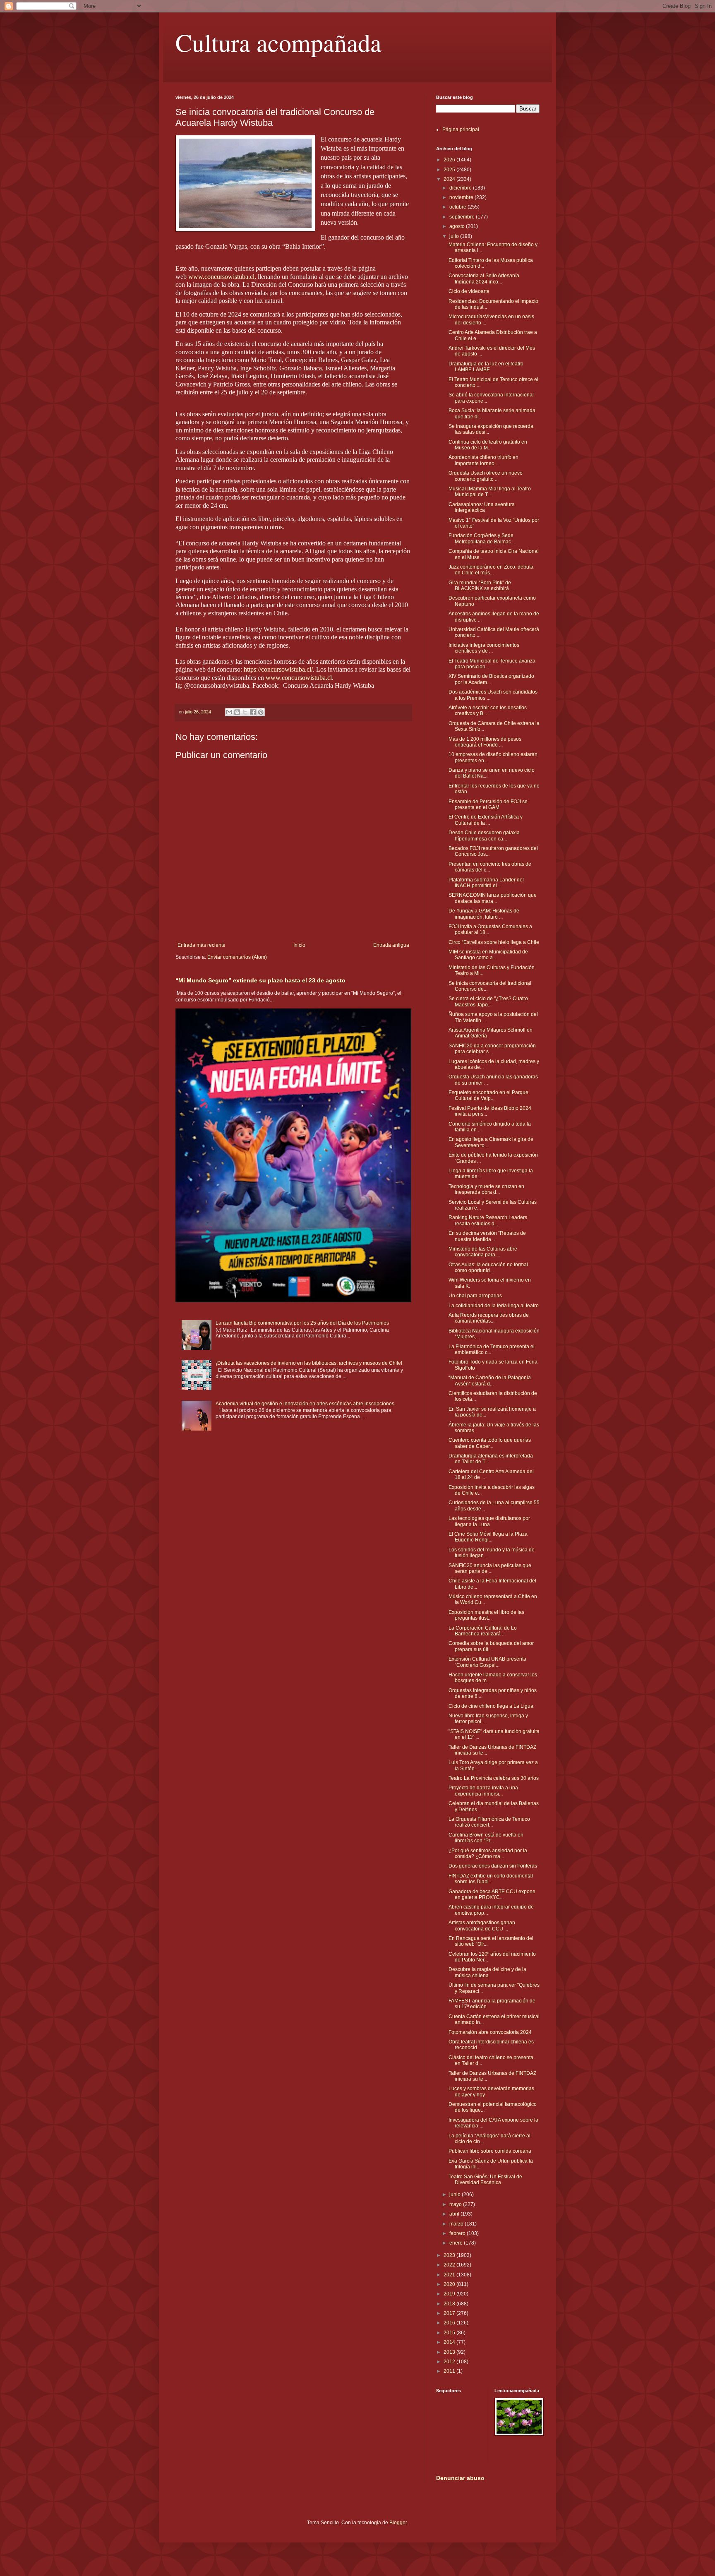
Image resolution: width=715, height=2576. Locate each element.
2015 (450, 2333)
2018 (450, 2304)
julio (455, 236)
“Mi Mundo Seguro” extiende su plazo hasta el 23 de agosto (260, 980)
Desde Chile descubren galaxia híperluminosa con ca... (484, 835)
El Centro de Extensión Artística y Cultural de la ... (486, 820)
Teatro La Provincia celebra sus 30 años (494, 1778)
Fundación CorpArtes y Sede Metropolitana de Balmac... (482, 538)
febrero (458, 2233)
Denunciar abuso (460, 2478)
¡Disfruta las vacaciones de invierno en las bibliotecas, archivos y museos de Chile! (309, 1363)
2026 (450, 160)
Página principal (461, 130)
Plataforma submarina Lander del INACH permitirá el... (486, 883)
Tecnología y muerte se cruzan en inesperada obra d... (486, 1189)
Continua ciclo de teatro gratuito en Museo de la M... (488, 445)
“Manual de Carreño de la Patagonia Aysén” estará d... (490, 1380)
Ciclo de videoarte (469, 291)
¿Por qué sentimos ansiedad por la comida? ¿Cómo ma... (488, 1853)
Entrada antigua (391, 945)
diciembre (461, 188)
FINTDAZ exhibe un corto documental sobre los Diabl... (491, 1879)
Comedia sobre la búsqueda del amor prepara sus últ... (491, 1646)
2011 (450, 2371)
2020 (450, 2284)
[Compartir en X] (245, 712)
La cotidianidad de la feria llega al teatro (494, 1306)
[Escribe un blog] (237, 712)
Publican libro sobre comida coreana (490, 2151)
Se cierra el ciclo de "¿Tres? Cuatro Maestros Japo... (488, 1001)
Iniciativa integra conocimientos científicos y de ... (484, 648)
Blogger (398, 2523)
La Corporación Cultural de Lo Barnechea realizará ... (483, 1631)
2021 (450, 2275)
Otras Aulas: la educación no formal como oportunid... (488, 1268)
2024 (450, 179)
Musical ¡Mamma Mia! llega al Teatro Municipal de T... (490, 492)
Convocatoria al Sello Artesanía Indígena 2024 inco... (484, 278)
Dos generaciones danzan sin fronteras (493, 1866)
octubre (458, 207)
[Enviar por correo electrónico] (229, 712)
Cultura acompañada (278, 42)
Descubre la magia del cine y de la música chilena (487, 1972)
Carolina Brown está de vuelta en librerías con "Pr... (486, 1838)
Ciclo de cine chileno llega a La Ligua (491, 1706)
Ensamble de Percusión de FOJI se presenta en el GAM (488, 804)
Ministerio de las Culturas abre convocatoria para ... (483, 1252)
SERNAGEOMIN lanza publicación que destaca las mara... (493, 898)
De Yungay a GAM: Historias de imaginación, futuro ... (484, 914)
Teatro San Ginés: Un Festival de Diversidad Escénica (485, 2180)
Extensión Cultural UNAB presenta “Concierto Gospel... (487, 1662)
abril (455, 2214)
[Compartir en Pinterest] (261, 712)
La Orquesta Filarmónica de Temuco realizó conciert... (489, 1822)
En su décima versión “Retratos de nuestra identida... (487, 1236)
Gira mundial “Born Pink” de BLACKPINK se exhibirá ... (481, 586)
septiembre (463, 217)
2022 (450, 2265)
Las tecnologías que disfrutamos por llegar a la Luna (489, 1521)
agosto (458, 226)
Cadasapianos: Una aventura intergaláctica (482, 507)
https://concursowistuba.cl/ (278, 669)
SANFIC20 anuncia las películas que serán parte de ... (490, 1568)
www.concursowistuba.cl (221, 277)
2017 (450, 2313)
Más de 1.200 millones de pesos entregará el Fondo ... (485, 742)
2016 (450, 2323)
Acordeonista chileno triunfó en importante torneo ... (483, 460)
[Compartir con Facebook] (253, 712)
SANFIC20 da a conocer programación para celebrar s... (492, 1049)
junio (456, 2194)
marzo (457, 2224)
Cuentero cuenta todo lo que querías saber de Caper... (490, 1443)
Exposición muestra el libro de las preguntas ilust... (486, 1615)
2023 (450, 2255)
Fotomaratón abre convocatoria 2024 (490, 2032)
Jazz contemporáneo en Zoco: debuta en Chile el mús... (491, 570)
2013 (450, 2352)
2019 (450, 2294)
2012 (450, 2362)
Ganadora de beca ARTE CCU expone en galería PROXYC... (492, 1894)
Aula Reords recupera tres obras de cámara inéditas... (489, 1318)
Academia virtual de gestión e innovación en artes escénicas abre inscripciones (305, 1404)
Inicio (299, 945)
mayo (456, 2204)
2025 (450, 170)
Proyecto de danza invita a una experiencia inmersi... (483, 1791)
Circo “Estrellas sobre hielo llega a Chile (494, 942)
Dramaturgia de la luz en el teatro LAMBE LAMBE (486, 367)
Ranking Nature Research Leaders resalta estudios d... (488, 1220)
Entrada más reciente (202, 945)
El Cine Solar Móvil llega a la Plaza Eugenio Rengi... (488, 1537)
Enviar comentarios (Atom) (237, 957)
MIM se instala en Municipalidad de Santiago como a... (488, 955)
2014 (450, 2342)
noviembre (462, 197)
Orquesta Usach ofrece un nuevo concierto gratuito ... (486, 476)
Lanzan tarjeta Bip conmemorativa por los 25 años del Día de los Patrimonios (302, 1323)
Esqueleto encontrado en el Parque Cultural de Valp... (488, 1095)
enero (457, 2243)
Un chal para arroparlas (475, 1296)
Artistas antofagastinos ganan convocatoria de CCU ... (482, 1925)
